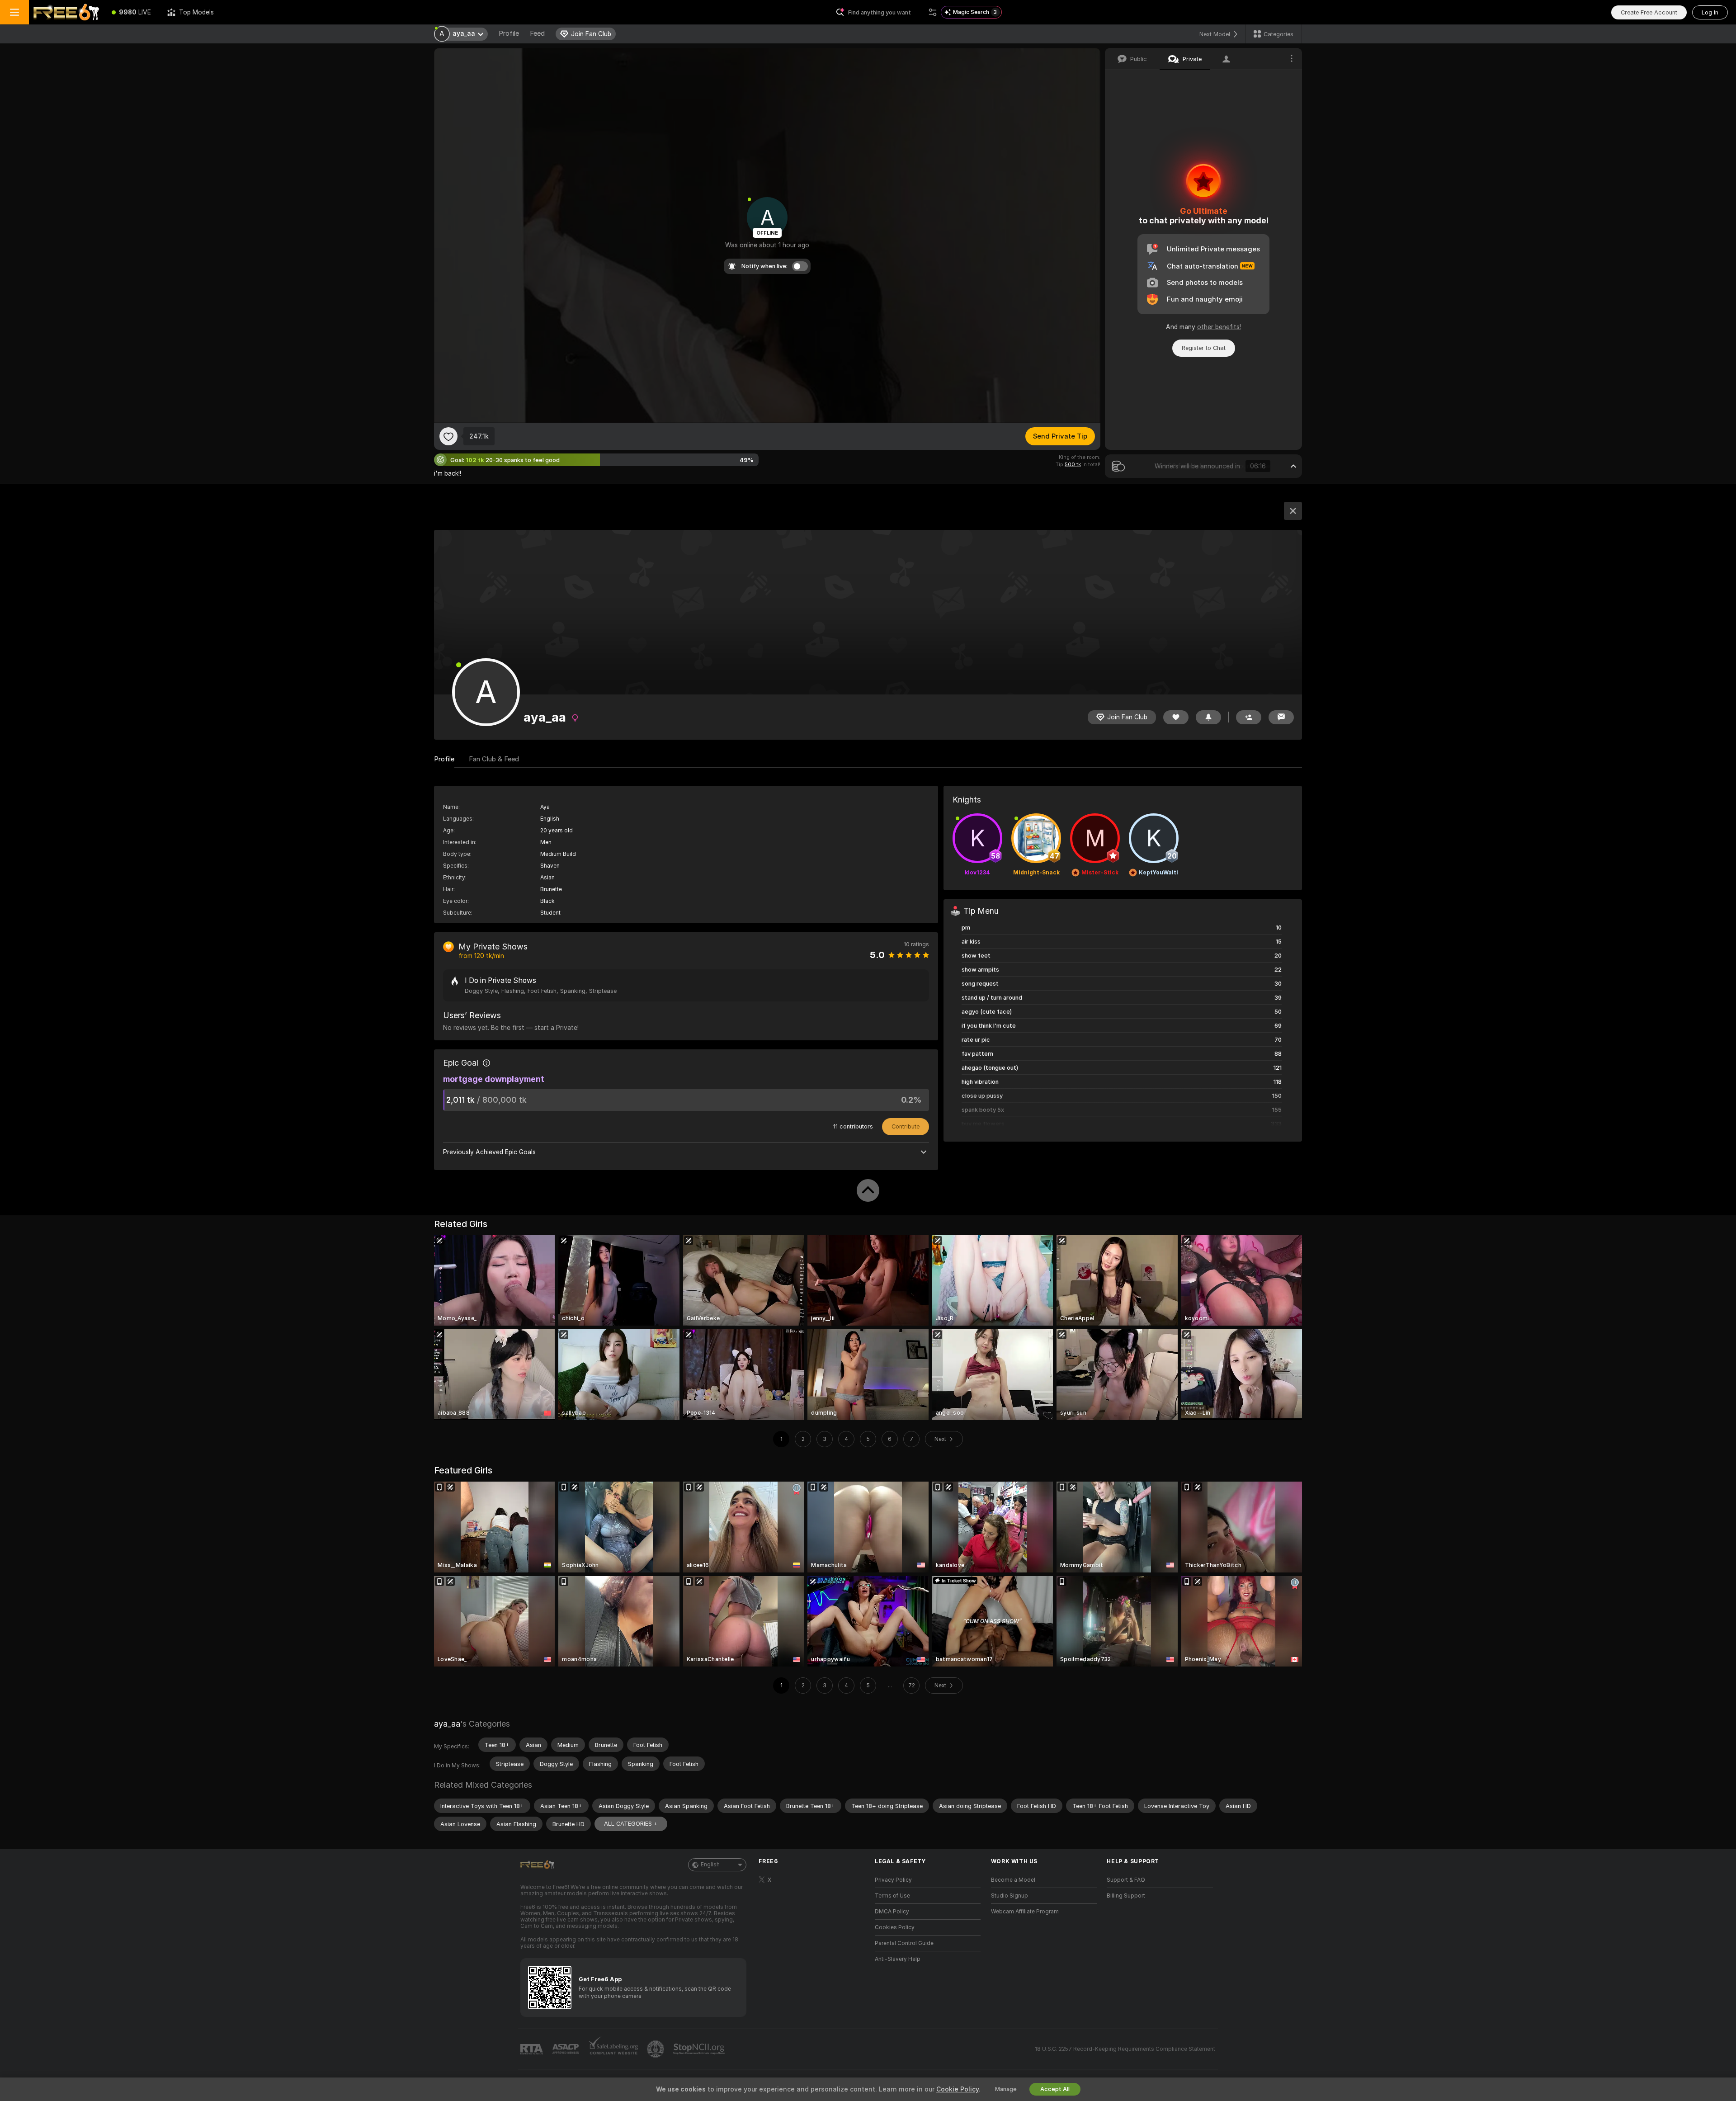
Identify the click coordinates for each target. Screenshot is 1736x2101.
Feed (537, 33)
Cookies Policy (895, 1927)
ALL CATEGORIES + (631, 1824)
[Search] (933, 12)
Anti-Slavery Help (898, 1959)
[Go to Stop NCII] (700, 2049)
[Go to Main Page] (66, 12)
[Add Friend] (1249, 717)
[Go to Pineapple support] (656, 2049)
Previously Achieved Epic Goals (489, 1152)
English (710, 1865)
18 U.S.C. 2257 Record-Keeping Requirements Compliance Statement (1125, 2049)
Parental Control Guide (904, 1943)
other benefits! (1219, 327)
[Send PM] (1281, 717)
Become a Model (1013, 1880)
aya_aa (447, 1724)
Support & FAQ (1126, 1880)
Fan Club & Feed (494, 759)
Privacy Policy (893, 1880)
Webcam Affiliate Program (1025, 1912)
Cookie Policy (958, 2089)
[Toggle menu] (14, 12)
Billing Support (1126, 1896)
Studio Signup (1010, 1896)
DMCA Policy (892, 1912)
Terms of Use (892, 1896)
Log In (1710, 12)
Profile (509, 33)
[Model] (1293, 511)
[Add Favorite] (448, 436)
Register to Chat (1204, 348)
